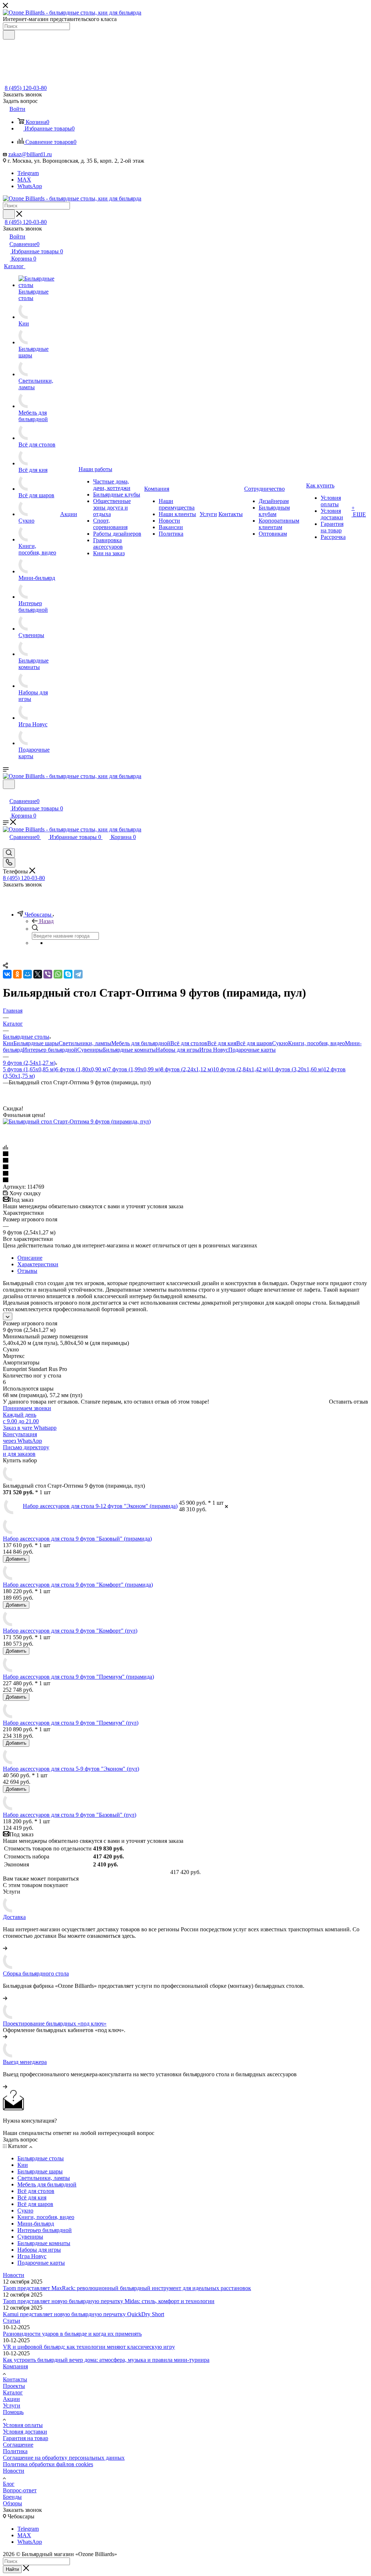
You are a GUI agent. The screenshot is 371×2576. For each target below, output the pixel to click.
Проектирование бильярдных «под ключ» (55, 2024)
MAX (24, 180)
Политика (15, 2451)
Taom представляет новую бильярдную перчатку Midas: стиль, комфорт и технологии (109, 2301)
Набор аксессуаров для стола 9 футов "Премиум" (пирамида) (78, 1677)
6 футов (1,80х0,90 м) (82, 1069)
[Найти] (9, 35)
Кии (8, 1043)
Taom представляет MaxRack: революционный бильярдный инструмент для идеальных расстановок (127, 2288)
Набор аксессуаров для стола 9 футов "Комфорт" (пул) (70, 1631)
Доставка (14, 1917)
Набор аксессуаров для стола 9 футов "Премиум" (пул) (71, 1723)
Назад (46, 921)
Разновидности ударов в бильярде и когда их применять (72, 2334)
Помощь (13, 2412)
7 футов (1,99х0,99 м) (134, 1069)
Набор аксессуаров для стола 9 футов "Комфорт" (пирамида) (78, 1585)
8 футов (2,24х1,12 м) (187, 1069)
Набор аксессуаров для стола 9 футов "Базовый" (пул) (70, 1815)
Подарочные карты (252, 1050)
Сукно (280, 1043)
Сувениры (90, 1050)
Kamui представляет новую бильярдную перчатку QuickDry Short (84, 2314)
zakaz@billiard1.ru (30, 154)
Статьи (12, 2321)
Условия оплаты (23, 2425)
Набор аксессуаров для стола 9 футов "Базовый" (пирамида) (77, 1539)
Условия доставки (25, 2432)
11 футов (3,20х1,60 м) (296, 1069)
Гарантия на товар (26, 2438)
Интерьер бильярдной (50, 1050)
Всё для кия (222, 1043)
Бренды (12, 2497)
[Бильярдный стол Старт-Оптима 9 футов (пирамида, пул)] (77, 1121)
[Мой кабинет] (6, 793)
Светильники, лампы (85, 1043)
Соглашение (18, 2445)
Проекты (14, 2386)
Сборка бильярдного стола (36, 1973)
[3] (185, 1167)
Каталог (13, 2392)
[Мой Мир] (28, 974)
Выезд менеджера (25, 2062)
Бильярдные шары (36, 1043)
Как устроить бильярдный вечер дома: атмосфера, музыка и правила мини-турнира (106, 2360)
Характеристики (38, 1264)
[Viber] (48, 974)
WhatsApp (30, 186)
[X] (38, 974)
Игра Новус (214, 1050)
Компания (15, 2366)
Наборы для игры (178, 1050)
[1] (185, 1154)
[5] (185, 1180)
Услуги (12, 2405)
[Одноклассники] (17, 974)
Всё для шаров (254, 1043)
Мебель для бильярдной (141, 1043)
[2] (185, 1161)
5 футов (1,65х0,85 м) (29, 1069)
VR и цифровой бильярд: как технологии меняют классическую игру (89, 2347)
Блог (9, 2484)
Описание (30, 1258)
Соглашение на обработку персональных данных (64, 2458)
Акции (11, 2399)
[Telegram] (78, 974)
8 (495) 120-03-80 (26, 88)
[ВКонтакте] (7, 974)
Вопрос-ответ (20, 2490)
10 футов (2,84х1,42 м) (241, 1069)
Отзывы (27, 1271)
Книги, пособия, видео (316, 1043)
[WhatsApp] (58, 974)
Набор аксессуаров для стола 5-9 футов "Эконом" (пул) (71, 1769)
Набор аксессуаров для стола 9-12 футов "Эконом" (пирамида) (100, 1506)
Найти (12, 2569)
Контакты (15, 2379)
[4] (185, 1174)
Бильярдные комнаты (129, 1050)
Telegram (28, 173)
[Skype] (68, 974)
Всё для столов (189, 1043)
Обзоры (12, 2503)
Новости (14, 2275)
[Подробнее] (5, 1948)
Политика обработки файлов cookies (48, 2464)
